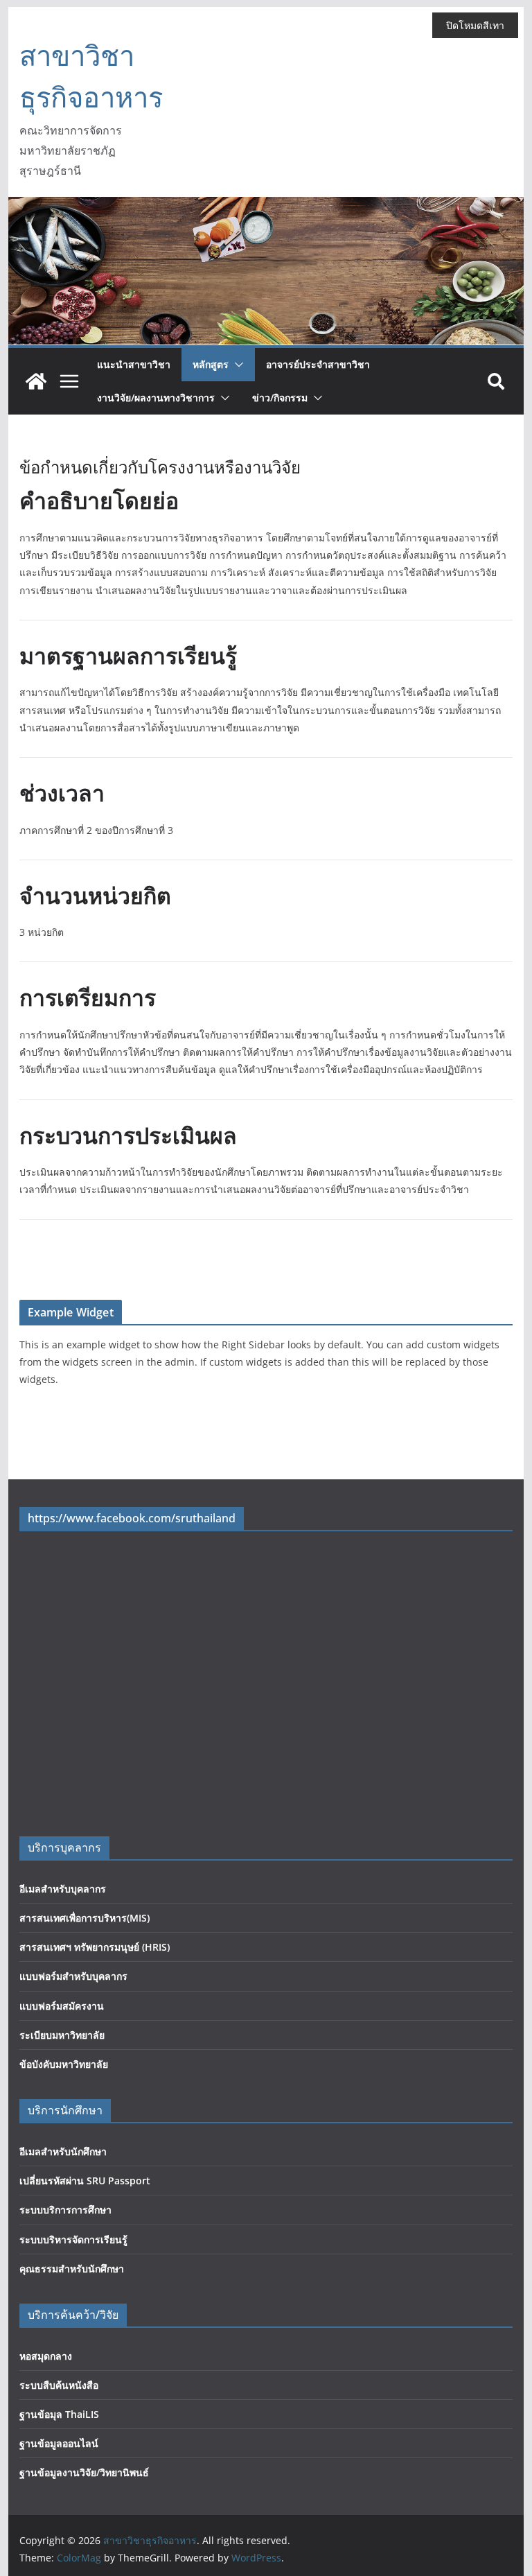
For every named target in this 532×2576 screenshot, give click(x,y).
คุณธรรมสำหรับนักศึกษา (72, 2269)
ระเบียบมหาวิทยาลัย (62, 2035)
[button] (236, 365)
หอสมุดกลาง (46, 2356)
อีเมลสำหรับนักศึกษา (63, 2151)
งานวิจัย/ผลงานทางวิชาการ (156, 398)
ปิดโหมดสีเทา (475, 25)
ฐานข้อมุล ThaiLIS (59, 2414)
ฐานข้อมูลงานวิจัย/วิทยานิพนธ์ (84, 2472)
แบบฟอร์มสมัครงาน (62, 2006)
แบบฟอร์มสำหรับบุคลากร (73, 1976)
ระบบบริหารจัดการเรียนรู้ (73, 2239)
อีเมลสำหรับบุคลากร (63, 1889)
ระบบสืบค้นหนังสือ (59, 2385)
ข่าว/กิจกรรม (280, 398)
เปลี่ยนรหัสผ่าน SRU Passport (85, 2181)
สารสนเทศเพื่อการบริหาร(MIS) (85, 1918)
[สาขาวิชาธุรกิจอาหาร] (36, 381)
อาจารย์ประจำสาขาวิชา (318, 364)
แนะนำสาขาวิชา (134, 364)
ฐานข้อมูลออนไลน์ (59, 2443)
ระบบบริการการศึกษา (65, 2210)
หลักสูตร (211, 364)
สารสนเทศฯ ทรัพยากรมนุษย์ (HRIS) (95, 1947)
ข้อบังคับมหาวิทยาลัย (64, 2064)
